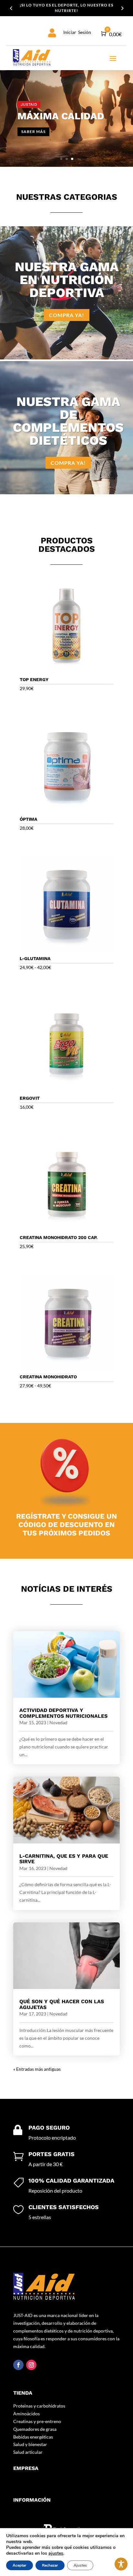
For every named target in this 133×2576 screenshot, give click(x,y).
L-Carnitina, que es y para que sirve (64, 1859)
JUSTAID (29, 104)
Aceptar (20, 2565)
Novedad (58, 1722)
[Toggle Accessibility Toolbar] (121, 2564)
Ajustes (80, 2565)
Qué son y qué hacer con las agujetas (62, 2004)
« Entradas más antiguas (37, 2069)
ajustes (56, 2553)
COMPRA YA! (67, 315)
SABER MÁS (33, 131)
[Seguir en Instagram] (31, 2365)
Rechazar (50, 2565)
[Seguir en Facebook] (18, 2365)
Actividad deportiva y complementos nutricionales (63, 1713)
